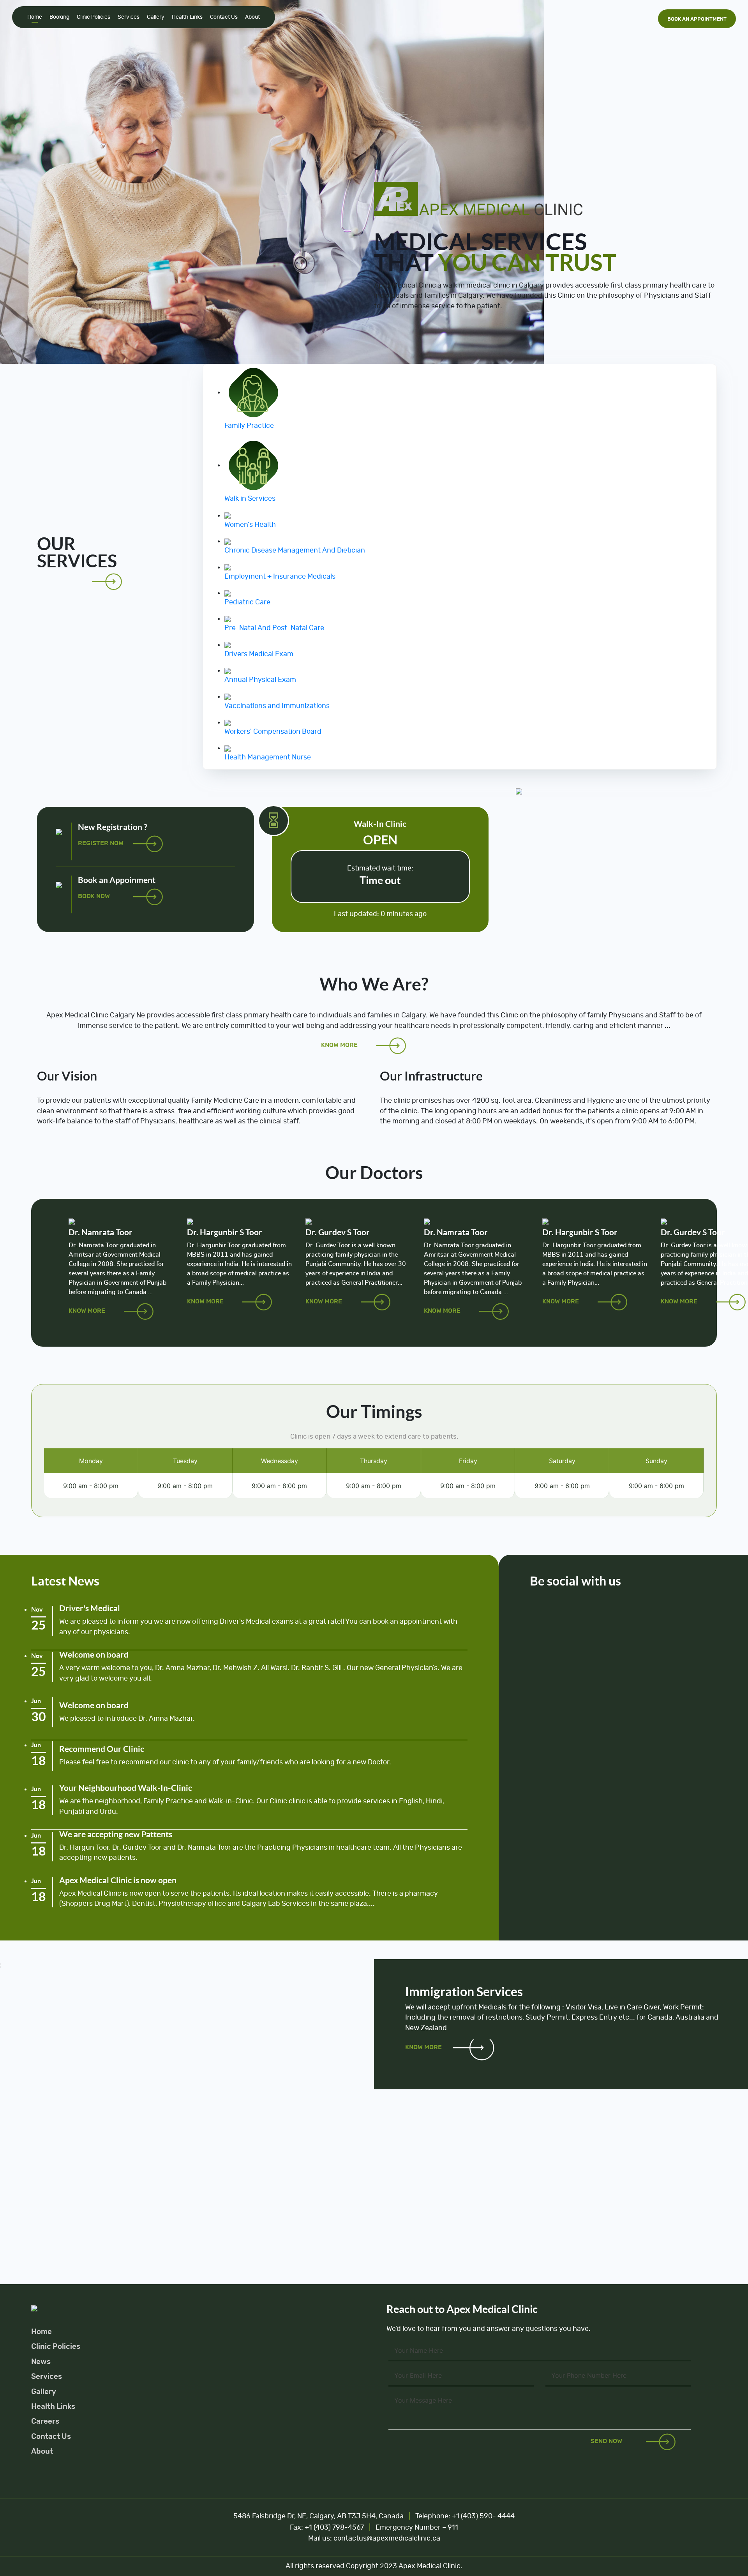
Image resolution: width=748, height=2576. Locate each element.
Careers (45, 2422)
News (41, 2362)
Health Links (187, 17)
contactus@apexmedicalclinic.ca (387, 2539)
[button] (56, 182)
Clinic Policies (93, 17)
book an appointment (697, 19)
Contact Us (224, 17)
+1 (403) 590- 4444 (482, 2516)
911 (453, 2528)
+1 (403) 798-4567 (334, 2528)
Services (129, 17)
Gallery (156, 17)
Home (35, 17)
